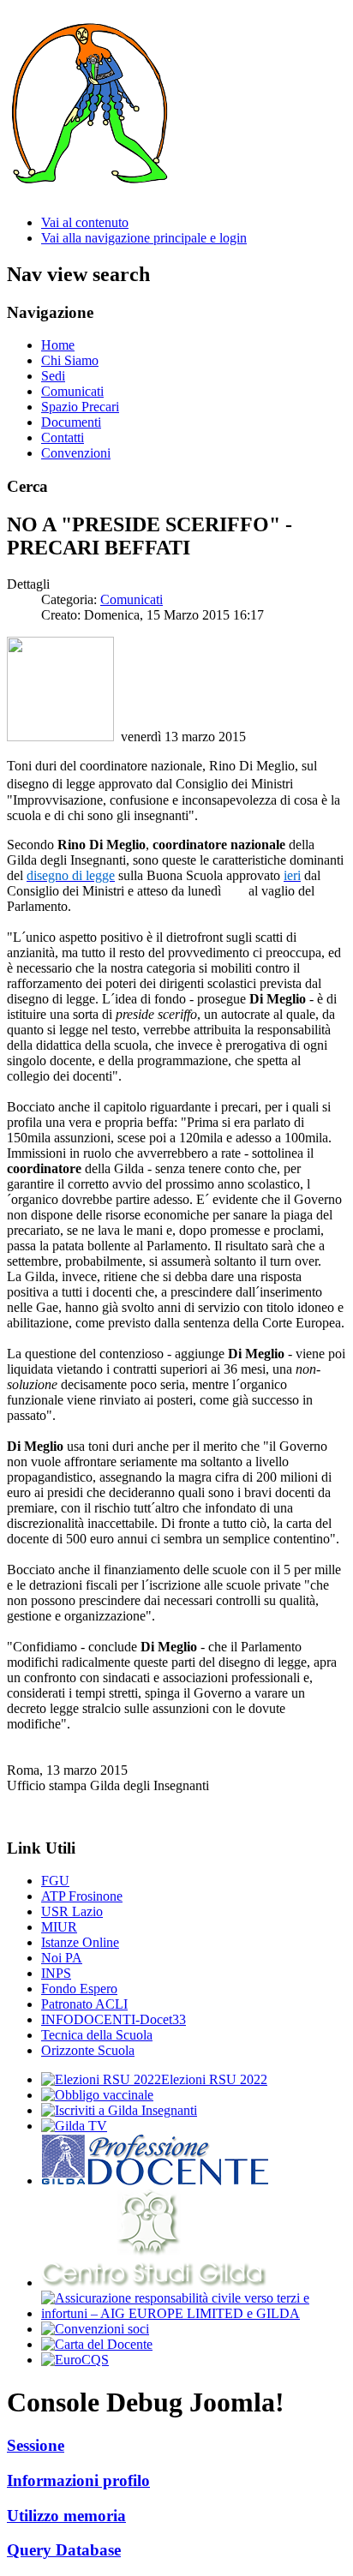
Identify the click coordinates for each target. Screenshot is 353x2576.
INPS (56, 1973)
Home (58, 345)
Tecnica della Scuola (97, 2035)
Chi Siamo (70, 360)
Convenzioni (76, 453)
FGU (55, 1881)
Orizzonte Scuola (88, 2050)
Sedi (53, 376)
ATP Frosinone (82, 1896)
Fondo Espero (79, 1989)
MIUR (59, 1927)
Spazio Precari (80, 407)
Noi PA (62, 1958)
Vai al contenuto (85, 222)
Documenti (71, 422)
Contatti (63, 437)
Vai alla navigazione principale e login (144, 238)
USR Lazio (72, 1911)
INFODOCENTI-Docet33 (114, 2019)
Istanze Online (80, 1942)
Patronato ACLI (84, 2004)
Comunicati (72, 391)
